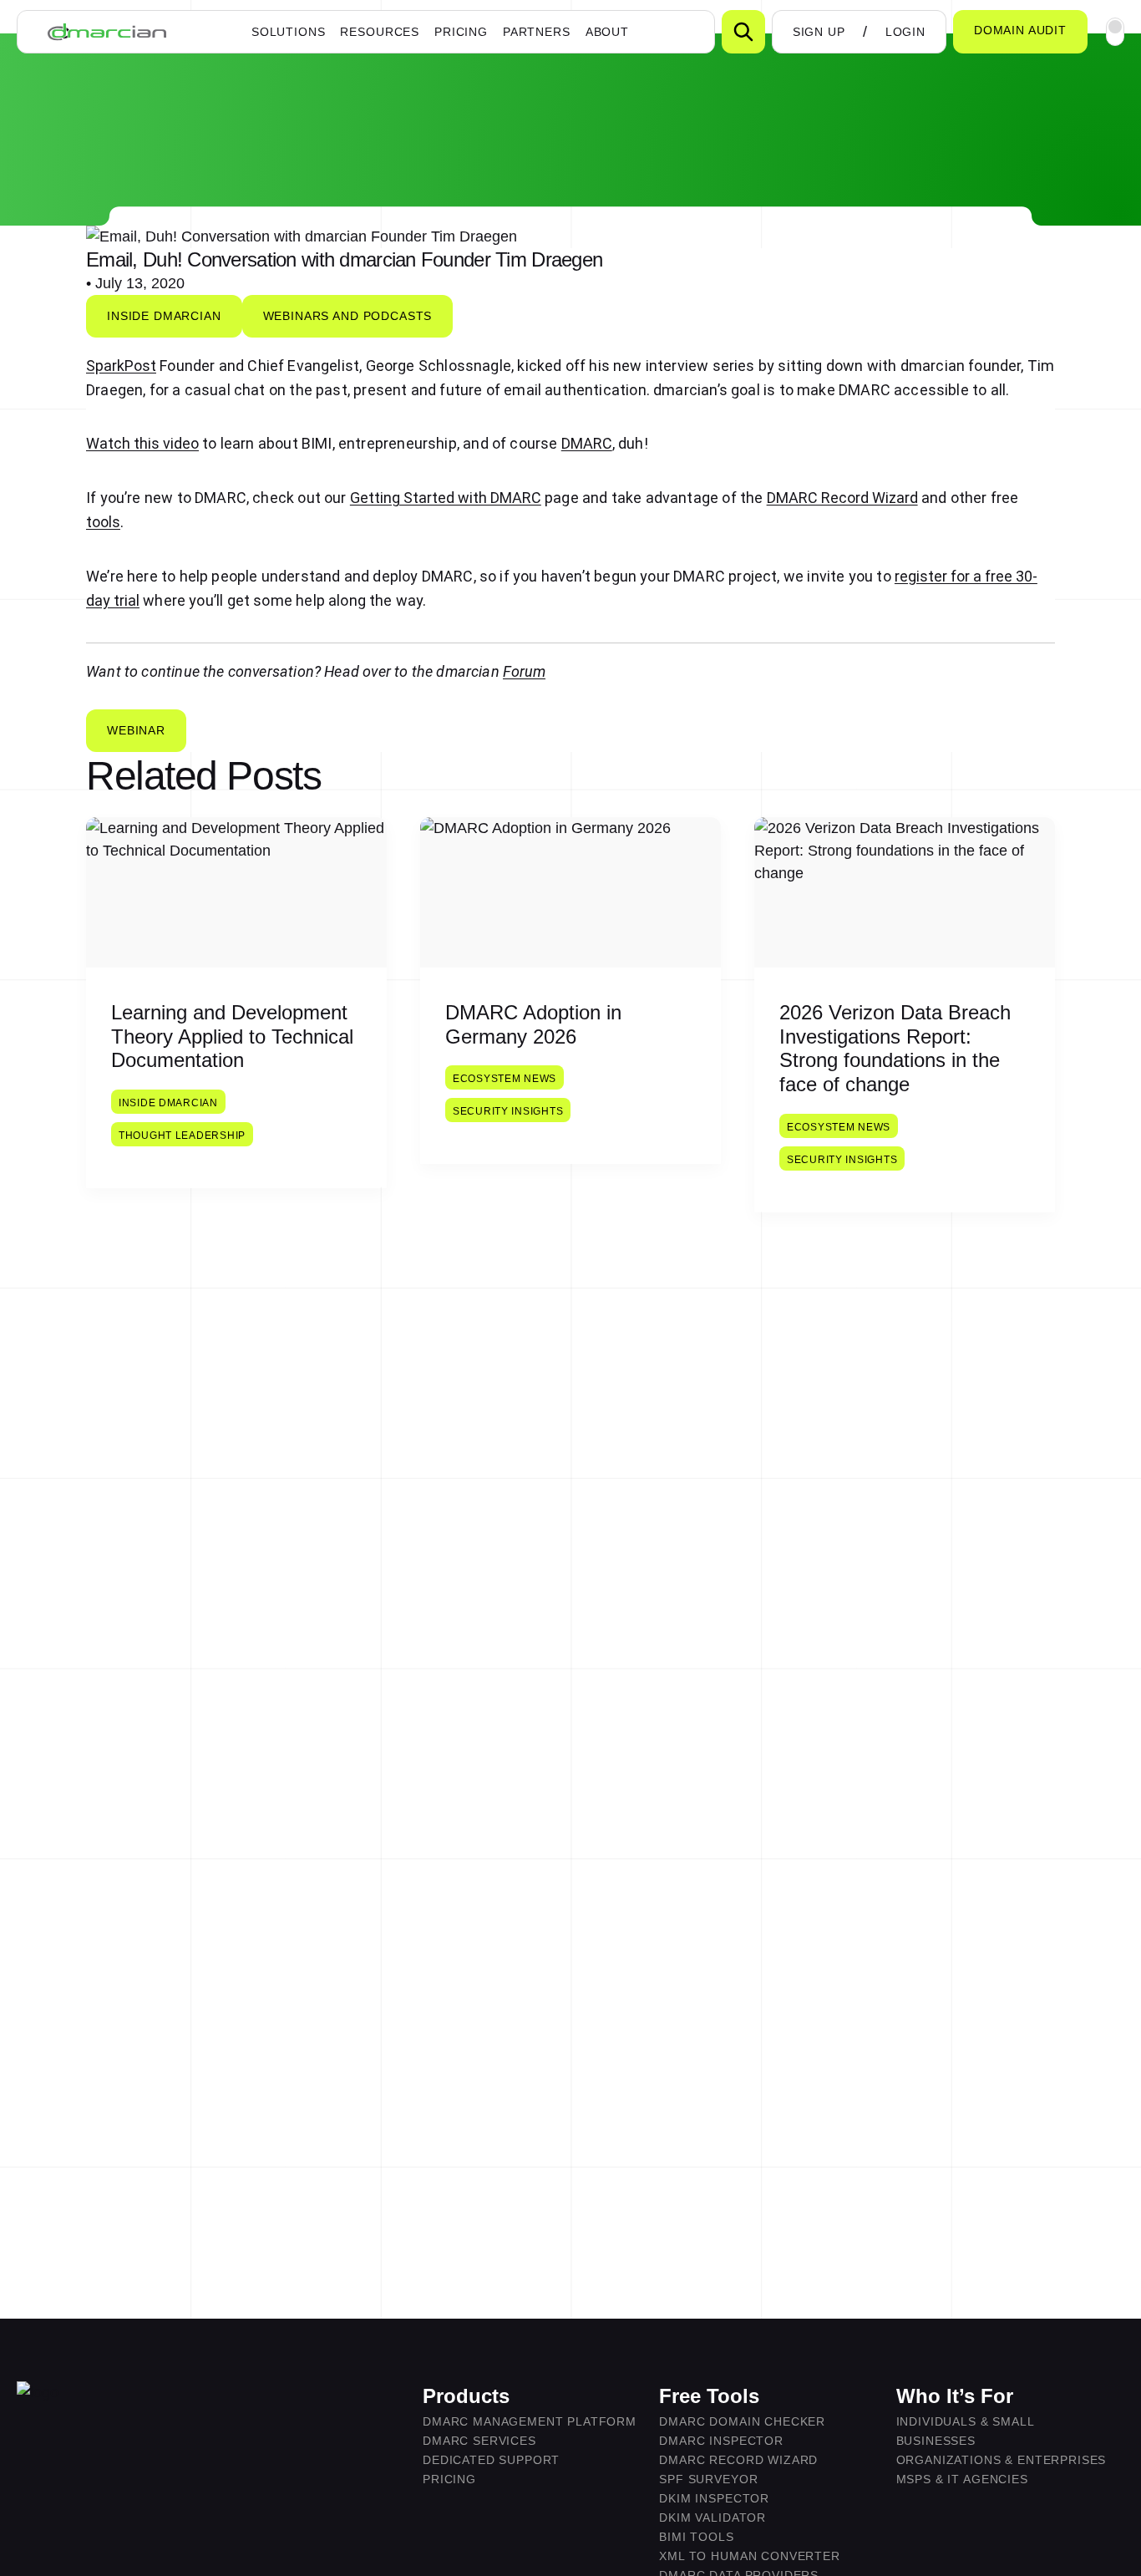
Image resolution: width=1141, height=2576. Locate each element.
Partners (537, 32)
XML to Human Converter (749, 2556)
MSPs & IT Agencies (962, 2479)
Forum (524, 671)
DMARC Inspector (721, 2441)
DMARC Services (479, 2441)
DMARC (587, 443)
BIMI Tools (696, 2537)
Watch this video (142, 443)
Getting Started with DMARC (446, 498)
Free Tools (709, 2396)
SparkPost (121, 366)
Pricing (461, 32)
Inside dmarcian (164, 316)
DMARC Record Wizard (842, 498)
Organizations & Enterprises (1002, 2460)
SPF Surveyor (708, 2479)
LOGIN (905, 32)
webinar (136, 730)
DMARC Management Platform (530, 2421)
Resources (380, 32)
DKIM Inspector (714, 2498)
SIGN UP (819, 32)
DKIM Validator (712, 2518)
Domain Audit (1020, 30)
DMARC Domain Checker (742, 2421)
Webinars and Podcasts (348, 316)
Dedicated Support (491, 2460)
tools (103, 522)
